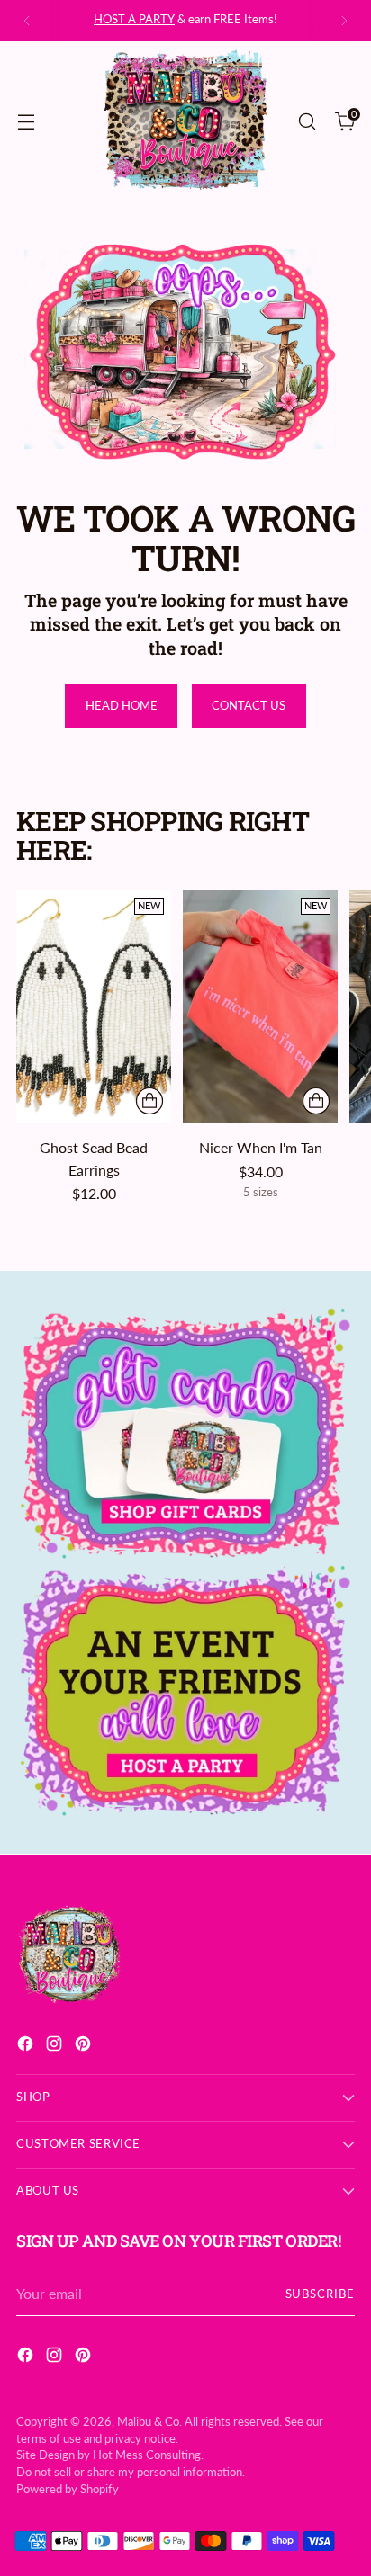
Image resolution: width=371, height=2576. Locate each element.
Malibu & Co (148, 2422)
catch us (206, 19)
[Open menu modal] (26, 121)
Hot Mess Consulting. (148, 2455)
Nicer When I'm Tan (261, 1147)
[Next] (344, 21)
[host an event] (185, 1691)
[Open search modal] (307, 121)
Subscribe (321, 2294)
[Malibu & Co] (185, 121)
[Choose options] (316, 1101)
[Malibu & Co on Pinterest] (85, 2046)
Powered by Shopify (68, 2489)
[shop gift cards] (185, 1434)
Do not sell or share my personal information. (131, 2472)
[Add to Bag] (149, 1101)
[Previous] (27, 21)
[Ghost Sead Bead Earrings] (94, 1006)
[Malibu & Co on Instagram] (56, 2046)
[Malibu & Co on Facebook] (27, 2046)
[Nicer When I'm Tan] (260, 1006)
